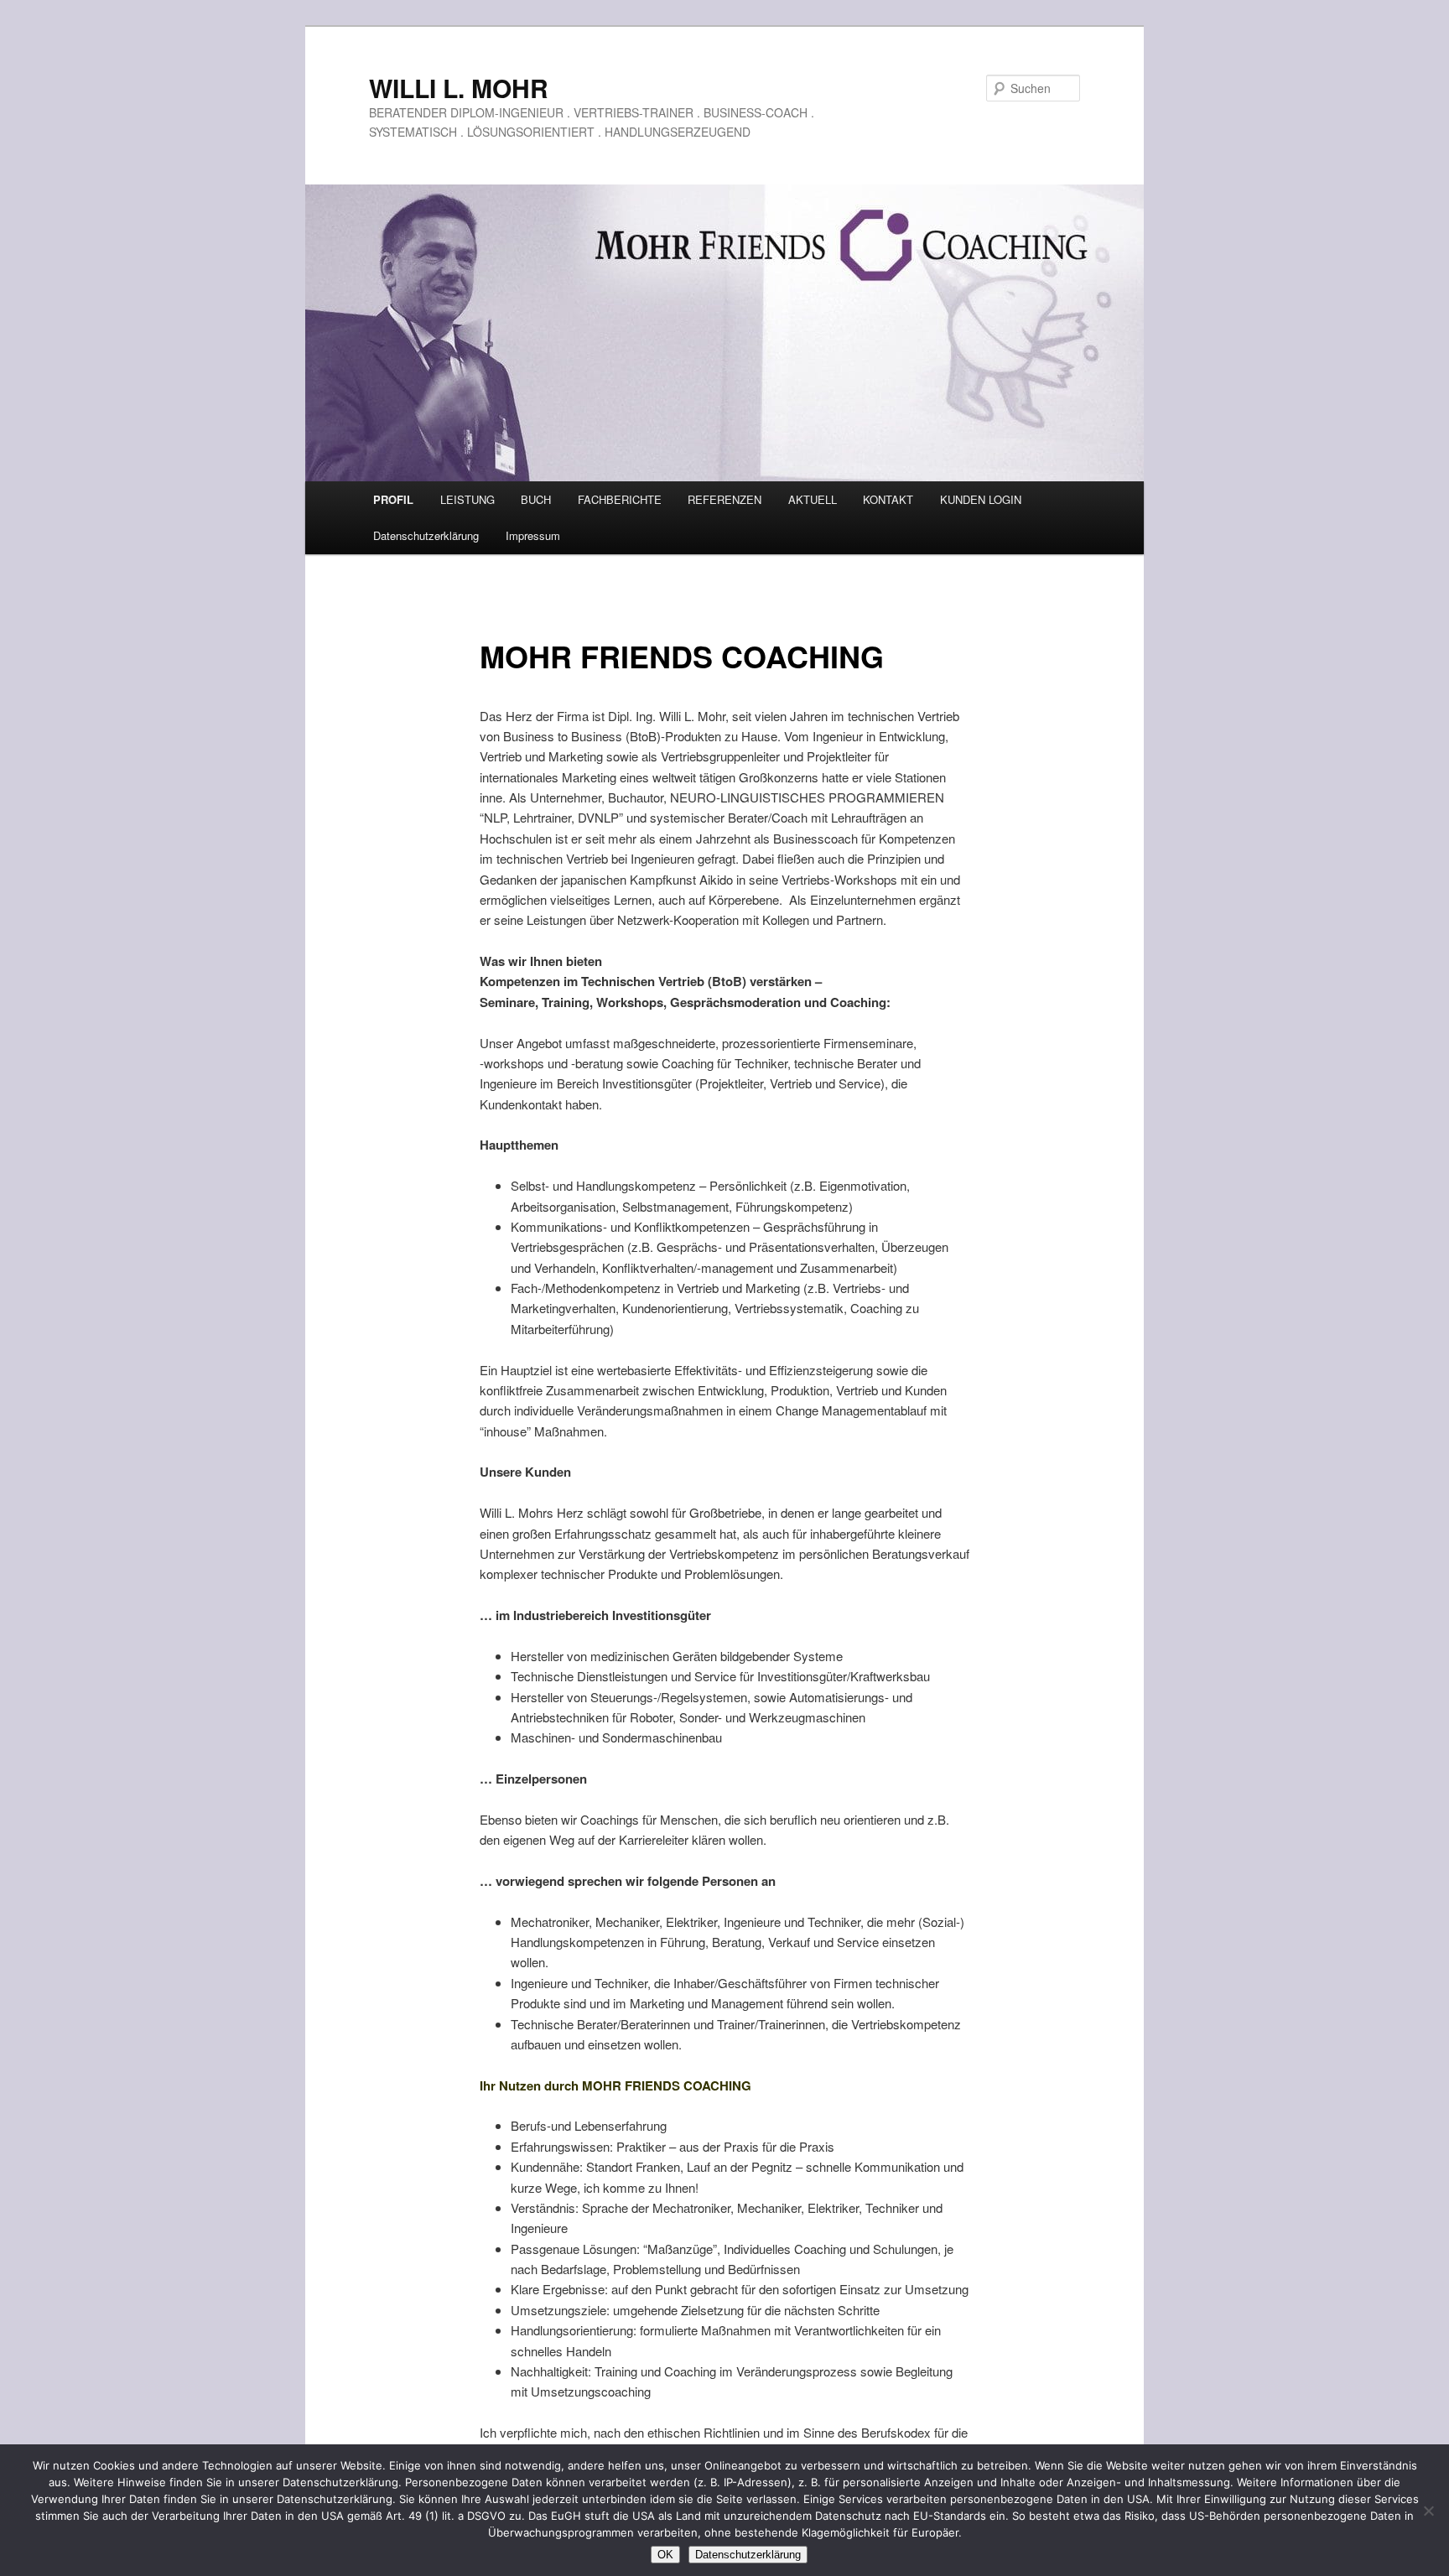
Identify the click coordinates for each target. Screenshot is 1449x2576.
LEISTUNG (467, 499)
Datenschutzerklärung (426, 535)
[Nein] (1428, 2511)
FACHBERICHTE (620, 499)
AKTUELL (813, 499)
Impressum (533, 535)
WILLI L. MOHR (459, 88)
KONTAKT (888, 499)
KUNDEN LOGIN (981, 499)
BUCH (536, 499)
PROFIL (393, 499)
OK (665, 2555)
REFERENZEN (724, 499)
